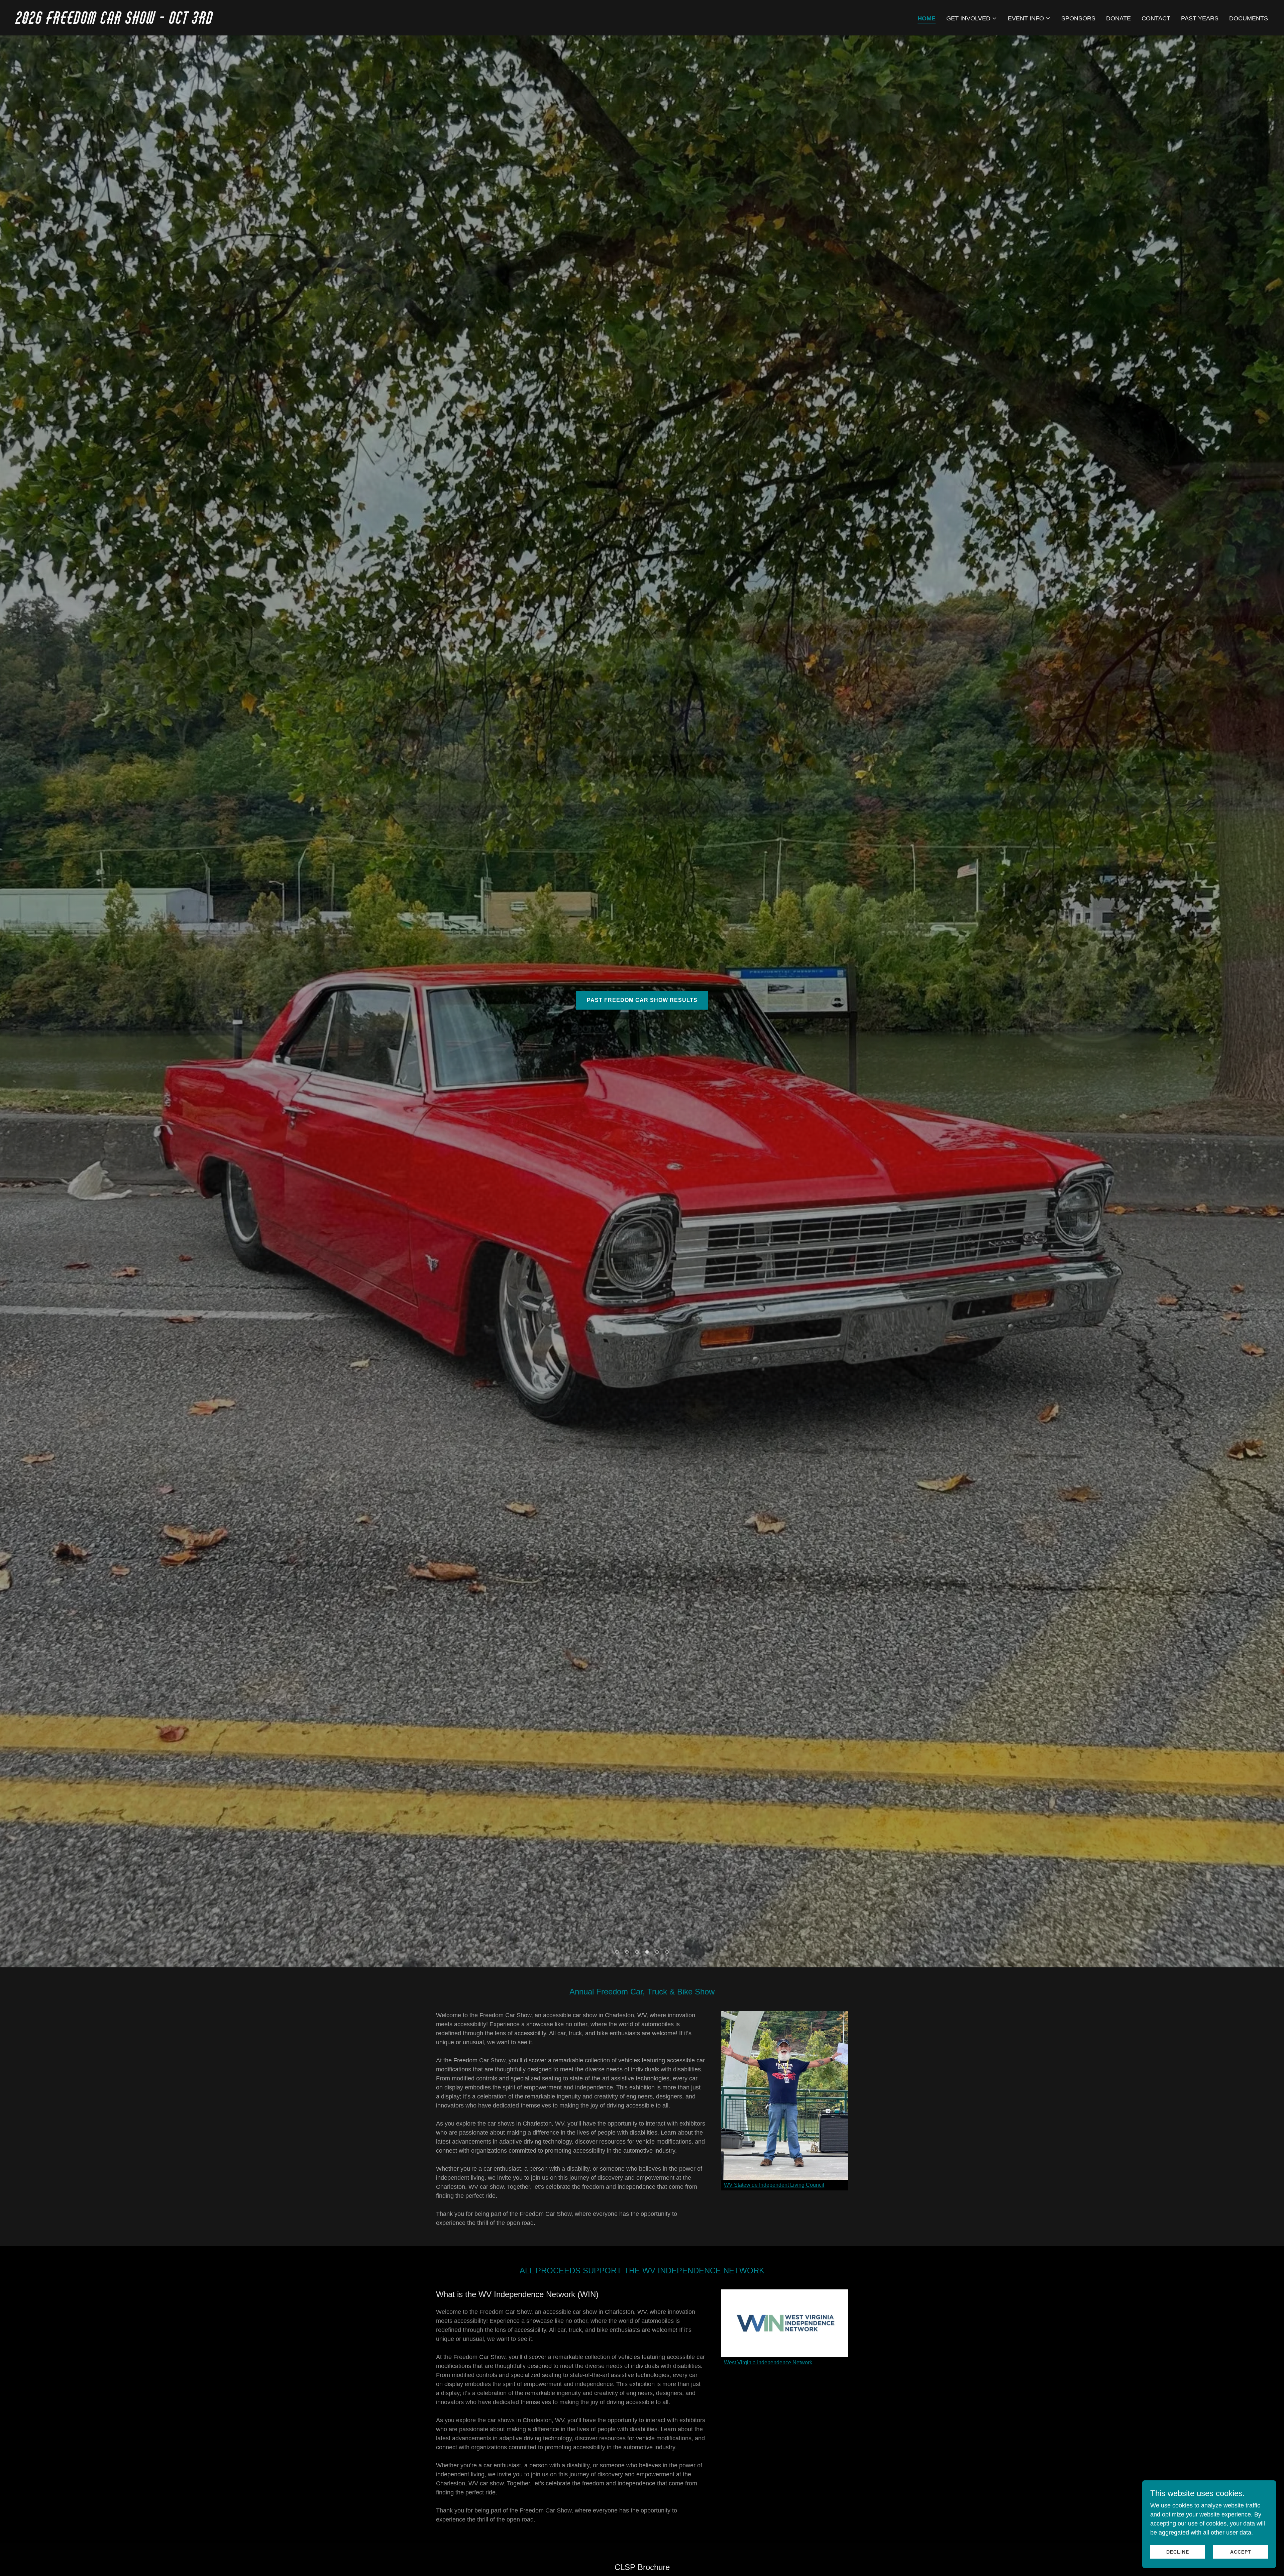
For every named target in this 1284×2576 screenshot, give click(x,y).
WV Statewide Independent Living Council (774, 2185)
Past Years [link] (1200, 18)
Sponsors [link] (1078, 18)
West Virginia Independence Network (768, 2362)
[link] (326, 22)
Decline (1178, 2552)
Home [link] (927, 18)
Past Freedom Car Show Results (642, 1000)
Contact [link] (1156, 18)
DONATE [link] (1118, 18)
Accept (1241, 2552)
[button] (972, 18)
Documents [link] (1249, 18)
